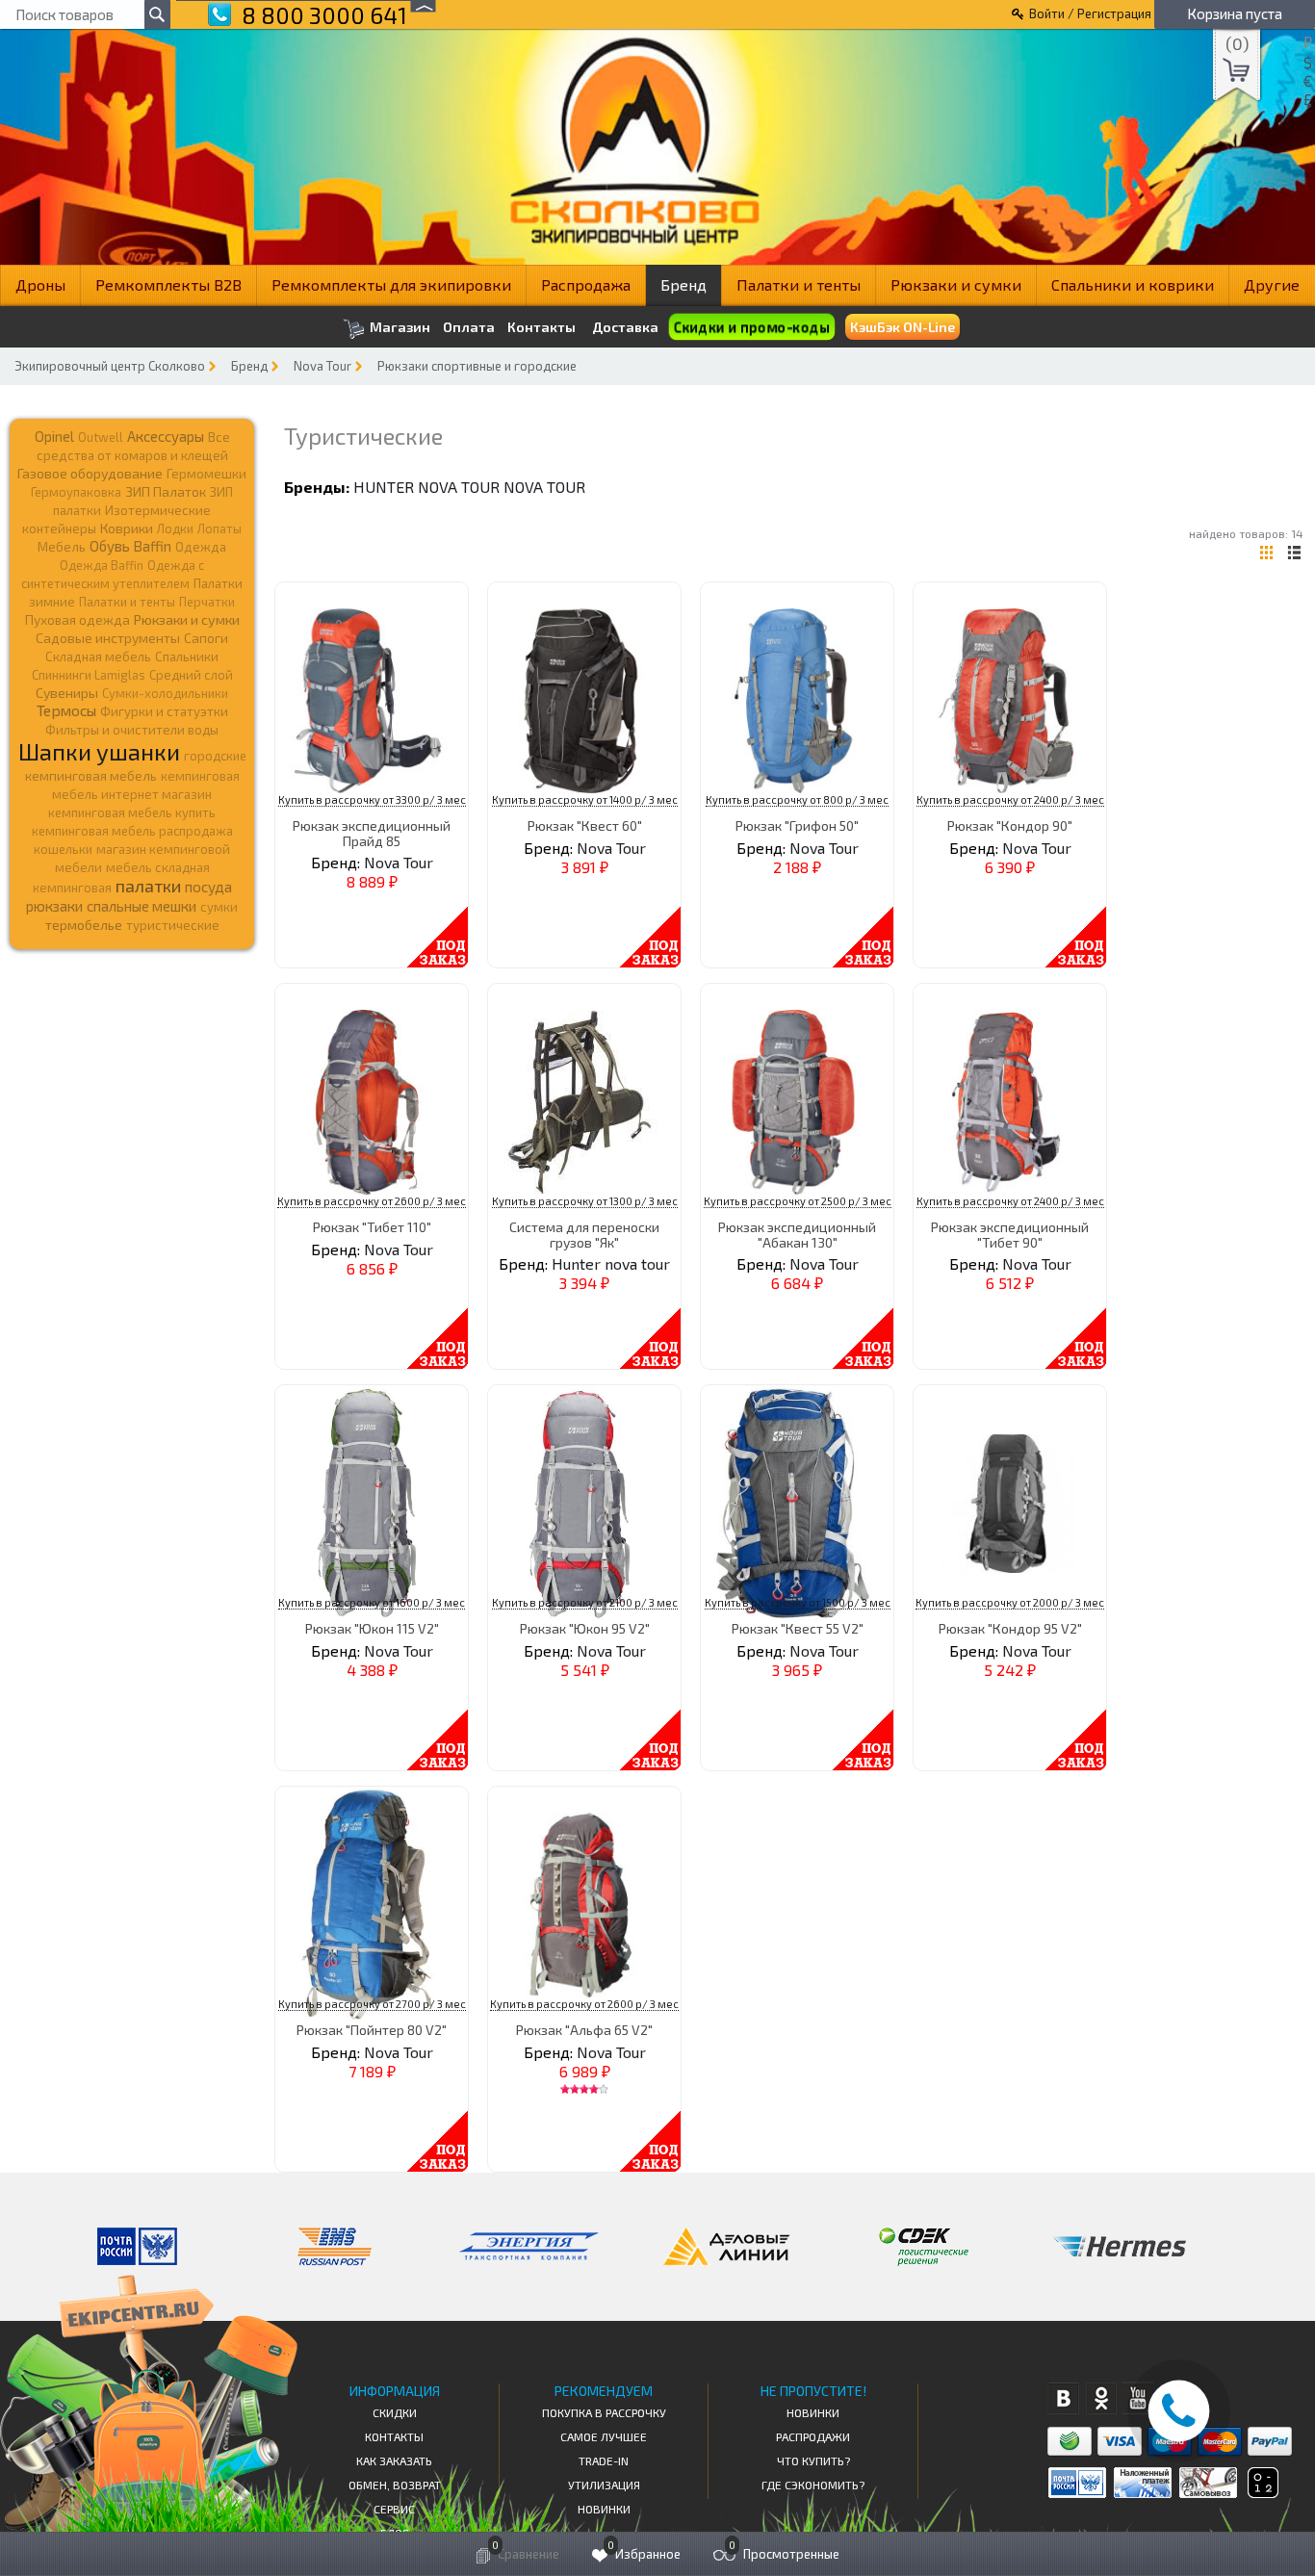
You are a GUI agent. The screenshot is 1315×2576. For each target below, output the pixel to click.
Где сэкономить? (813, 2485)
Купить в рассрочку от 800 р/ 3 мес (797, 799)
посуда (208, 887)
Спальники (187, 657)
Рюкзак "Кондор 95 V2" (1010, 1628)
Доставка (625, 327)
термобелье (84, 925)
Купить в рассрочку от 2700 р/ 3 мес (372, 2004)
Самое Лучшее (604, 2436)
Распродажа (586, 284)
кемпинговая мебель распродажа (132, 831)
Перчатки (207, 602)
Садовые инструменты (108, 638)
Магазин (399, 327)
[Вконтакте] (1063, 2398)
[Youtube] (1138, 2398)
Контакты (541, 327)
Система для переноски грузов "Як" (584, 1234)
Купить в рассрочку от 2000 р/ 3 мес (1010, 1602)
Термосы (66, 710)
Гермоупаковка (76, 492)
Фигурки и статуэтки (164, 711)
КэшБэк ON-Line (902, 327)
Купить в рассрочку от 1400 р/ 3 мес (585, 799)
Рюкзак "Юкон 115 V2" (372, 1628)
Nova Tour (322, 366)
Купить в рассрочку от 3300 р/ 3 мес (372, 799)
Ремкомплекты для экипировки (391, 284)
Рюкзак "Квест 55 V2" (798, 1628)
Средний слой (191, 675)
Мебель (62, 547)
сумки (219, 907)
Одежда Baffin (102, 565)
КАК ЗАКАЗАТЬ (394, 2460)
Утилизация (604, 2485)
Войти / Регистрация (1090, 13)
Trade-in (604, 2460)
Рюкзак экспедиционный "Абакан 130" (797, 1234)
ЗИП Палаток (166, 491)
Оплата (469, 327)
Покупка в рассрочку (604, 2412)
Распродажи (813, 2436)
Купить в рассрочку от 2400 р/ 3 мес (1010, 799)
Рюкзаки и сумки (956, 284)
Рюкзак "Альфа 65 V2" (584, 2030)
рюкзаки (54, 906)
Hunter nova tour (426, 487)
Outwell (101, 437)
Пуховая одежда (77, 619)
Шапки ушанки (99, 751)
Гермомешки (206, 474)
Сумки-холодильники (165, 693)
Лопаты (219, 528)
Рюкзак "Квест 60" (585, 825)
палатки (148, 886)
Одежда (201, 547)
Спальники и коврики (1133, 284)
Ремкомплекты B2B (168, 284)
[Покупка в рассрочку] (1262, 2492)
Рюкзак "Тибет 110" (372, 1227)
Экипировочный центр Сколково (110, 366)
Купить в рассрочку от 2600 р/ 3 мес (372, 1201)
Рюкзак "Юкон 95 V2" (585, 1628)
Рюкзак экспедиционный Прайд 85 (372, 833)
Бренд (683, 284)
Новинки (604, 2509)
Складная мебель (98, 657)
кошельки (63, 849)
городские (215, 756)
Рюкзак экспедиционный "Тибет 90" (1010, 1234)
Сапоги (206, 638)
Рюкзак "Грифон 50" (797, 825)
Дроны (40, 284)
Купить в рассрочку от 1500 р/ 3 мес (798, 1602)
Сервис (394, 2509)
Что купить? (813, 2460)
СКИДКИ (395, 2412)
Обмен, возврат (395, 2485)
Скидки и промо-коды (751, 327)
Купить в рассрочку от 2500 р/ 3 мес (798, 1201)
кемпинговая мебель (91, 775)
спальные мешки (142, 906)
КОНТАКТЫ (394, 2436)
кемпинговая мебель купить (132, 812)
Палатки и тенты (799, 284)
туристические (173, 925)
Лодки (175, 528)
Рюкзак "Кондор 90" (1010, 825)
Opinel (54, 436)
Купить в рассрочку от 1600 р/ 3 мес (372, 1602)
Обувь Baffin (130, 546)
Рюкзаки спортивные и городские (477, 366)
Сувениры (67, 693)
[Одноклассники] (1101, 2398)
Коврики (127, 528)
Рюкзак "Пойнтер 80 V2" (372, 2030)
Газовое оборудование (90, 473)
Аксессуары (166, 436)
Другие (1272, 284)
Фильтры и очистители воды (132, 730)
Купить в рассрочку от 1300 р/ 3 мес (585, 1201)
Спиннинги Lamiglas (89, 675)
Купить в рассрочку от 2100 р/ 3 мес (585, 1602)
